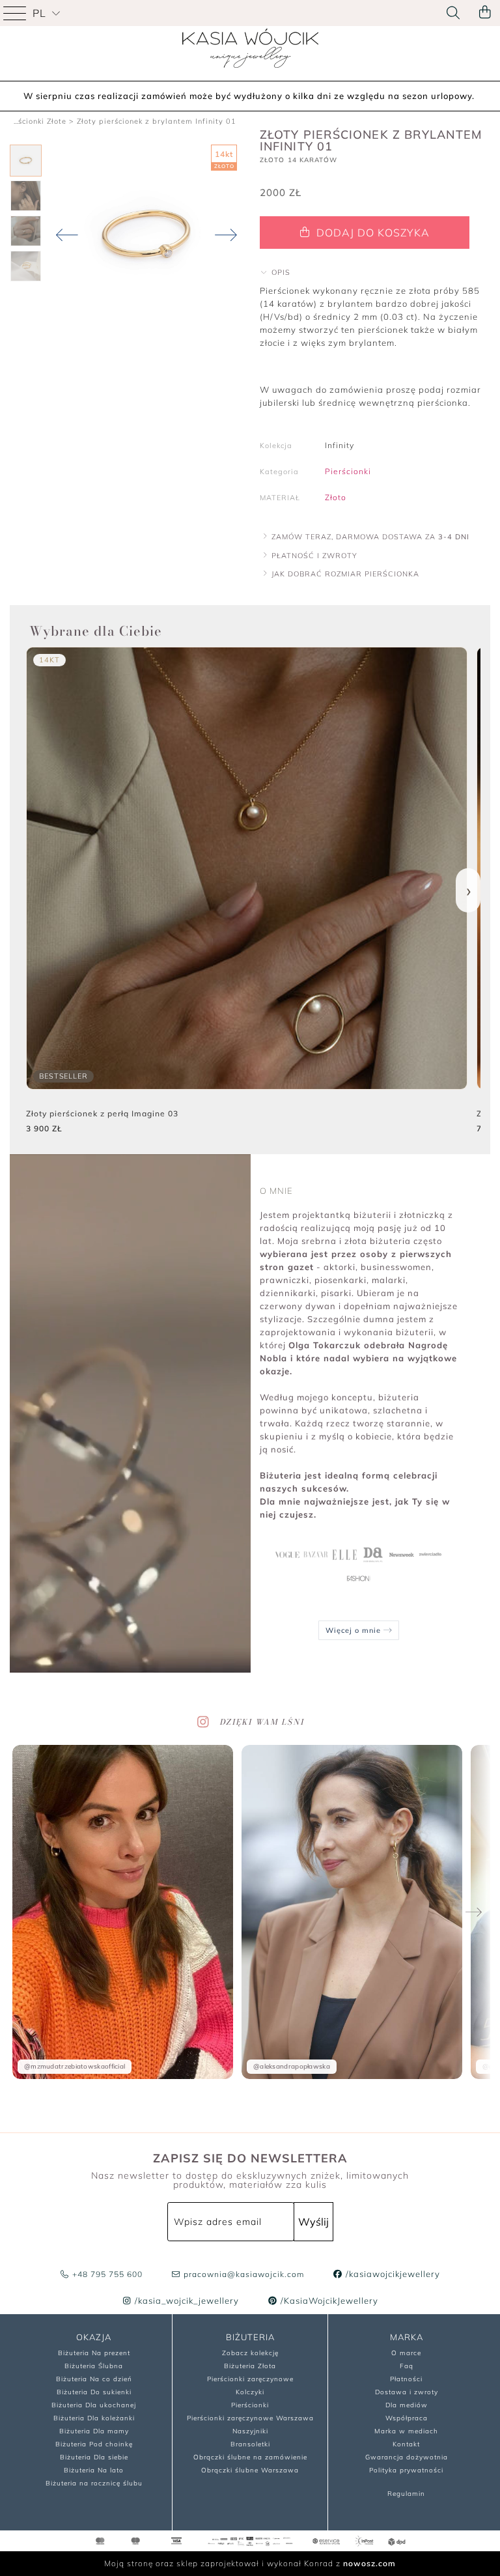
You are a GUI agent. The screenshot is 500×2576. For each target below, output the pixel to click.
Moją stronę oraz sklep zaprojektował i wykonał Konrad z (250, 2563)
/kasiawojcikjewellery (392, 2274)
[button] (275, 272)
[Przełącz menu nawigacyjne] (16, 13)
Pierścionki (348, 471)
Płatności (406, 2379)
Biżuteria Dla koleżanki (94, 2418)
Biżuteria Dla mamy (94, 2431)
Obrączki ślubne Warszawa (250, 2470)
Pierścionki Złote (35, 121)
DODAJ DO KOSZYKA (371, 233)
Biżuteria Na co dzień (94, 2379)
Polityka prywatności (406, 2470)
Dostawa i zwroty (407, 2392)
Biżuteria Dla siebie (94, 2457)
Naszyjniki (250, 2431)
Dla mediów (407, 2405)
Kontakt (406, 2444)
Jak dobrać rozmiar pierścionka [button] (344, 574)
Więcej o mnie (354, 1630)
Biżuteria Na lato (94, 2470)
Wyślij (313, 2222)
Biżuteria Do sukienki (94, 2392)
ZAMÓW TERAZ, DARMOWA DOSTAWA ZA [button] (369, 537)
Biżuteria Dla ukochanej (94, 2405)
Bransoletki (250, 2444)
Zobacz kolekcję (250, 2353)
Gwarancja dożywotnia (407, 2457)
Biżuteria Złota (250, 2366)
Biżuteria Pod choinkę (94, 2444)
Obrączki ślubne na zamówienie (250, 2457)
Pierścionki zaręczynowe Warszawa (250, 2418)
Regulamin (406, 2494)
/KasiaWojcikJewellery (328, 2300)
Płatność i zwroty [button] (313, 556)
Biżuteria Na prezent (94, 2353)
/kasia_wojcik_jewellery (186, 2300)
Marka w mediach (406, 2431)
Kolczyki (250, 2392)
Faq (407, 2366)
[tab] (375, 272)
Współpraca (407, 2418)
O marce (406, 2353)
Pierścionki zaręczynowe (250, 2379)
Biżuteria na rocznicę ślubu (94, 2483)
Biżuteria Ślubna (94, 2366)
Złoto (336, 497)
